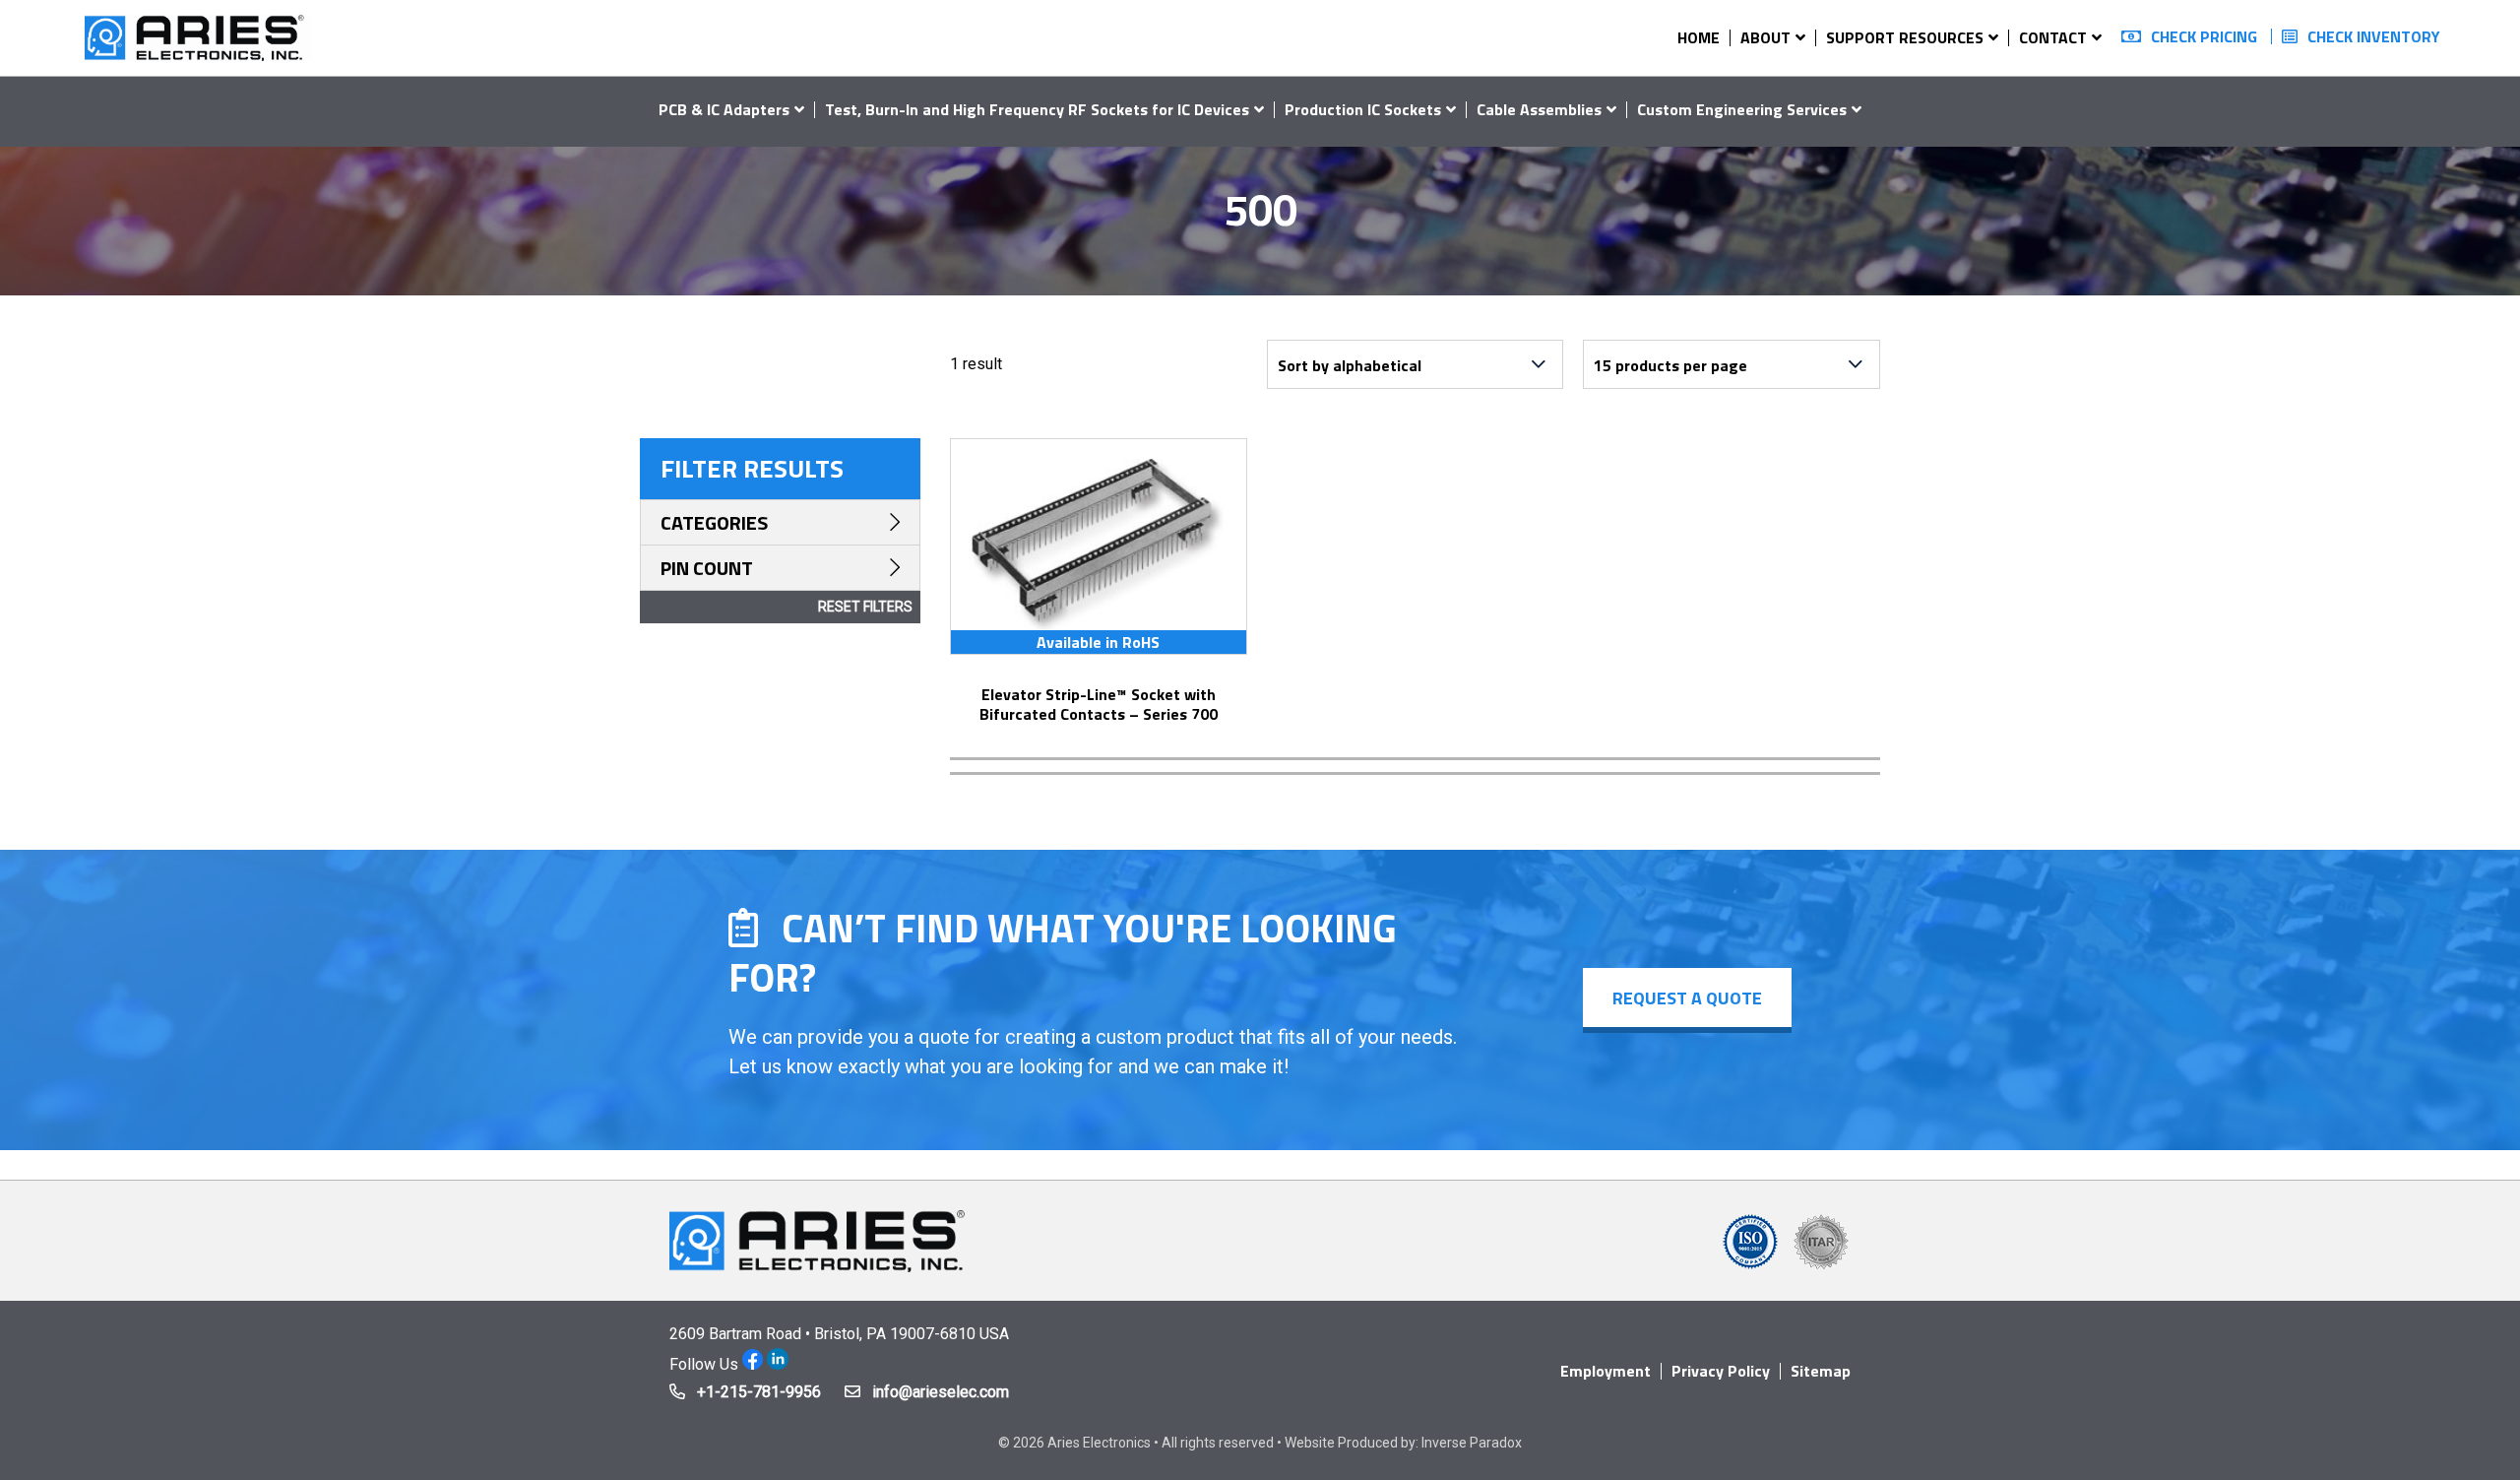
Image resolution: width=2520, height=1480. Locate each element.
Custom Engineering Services (1742, 109)
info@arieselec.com (941, 1392)
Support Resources (1905, 37)
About (1765, 37)
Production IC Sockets (1363, 109)
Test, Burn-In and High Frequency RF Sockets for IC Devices (1037, 109)
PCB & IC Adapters (724, 109)
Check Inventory (2374, 36)
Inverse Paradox (1472, 1443)
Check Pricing (2204, 36)
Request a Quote (1687, 998)
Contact (2053, 37)
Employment (1606, 1371)
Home (1699, 37)
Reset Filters (865, 607)
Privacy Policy (1721, 1371)
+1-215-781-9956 (759, 1392)
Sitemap (1821, 1371)
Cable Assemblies (1539, 109)
